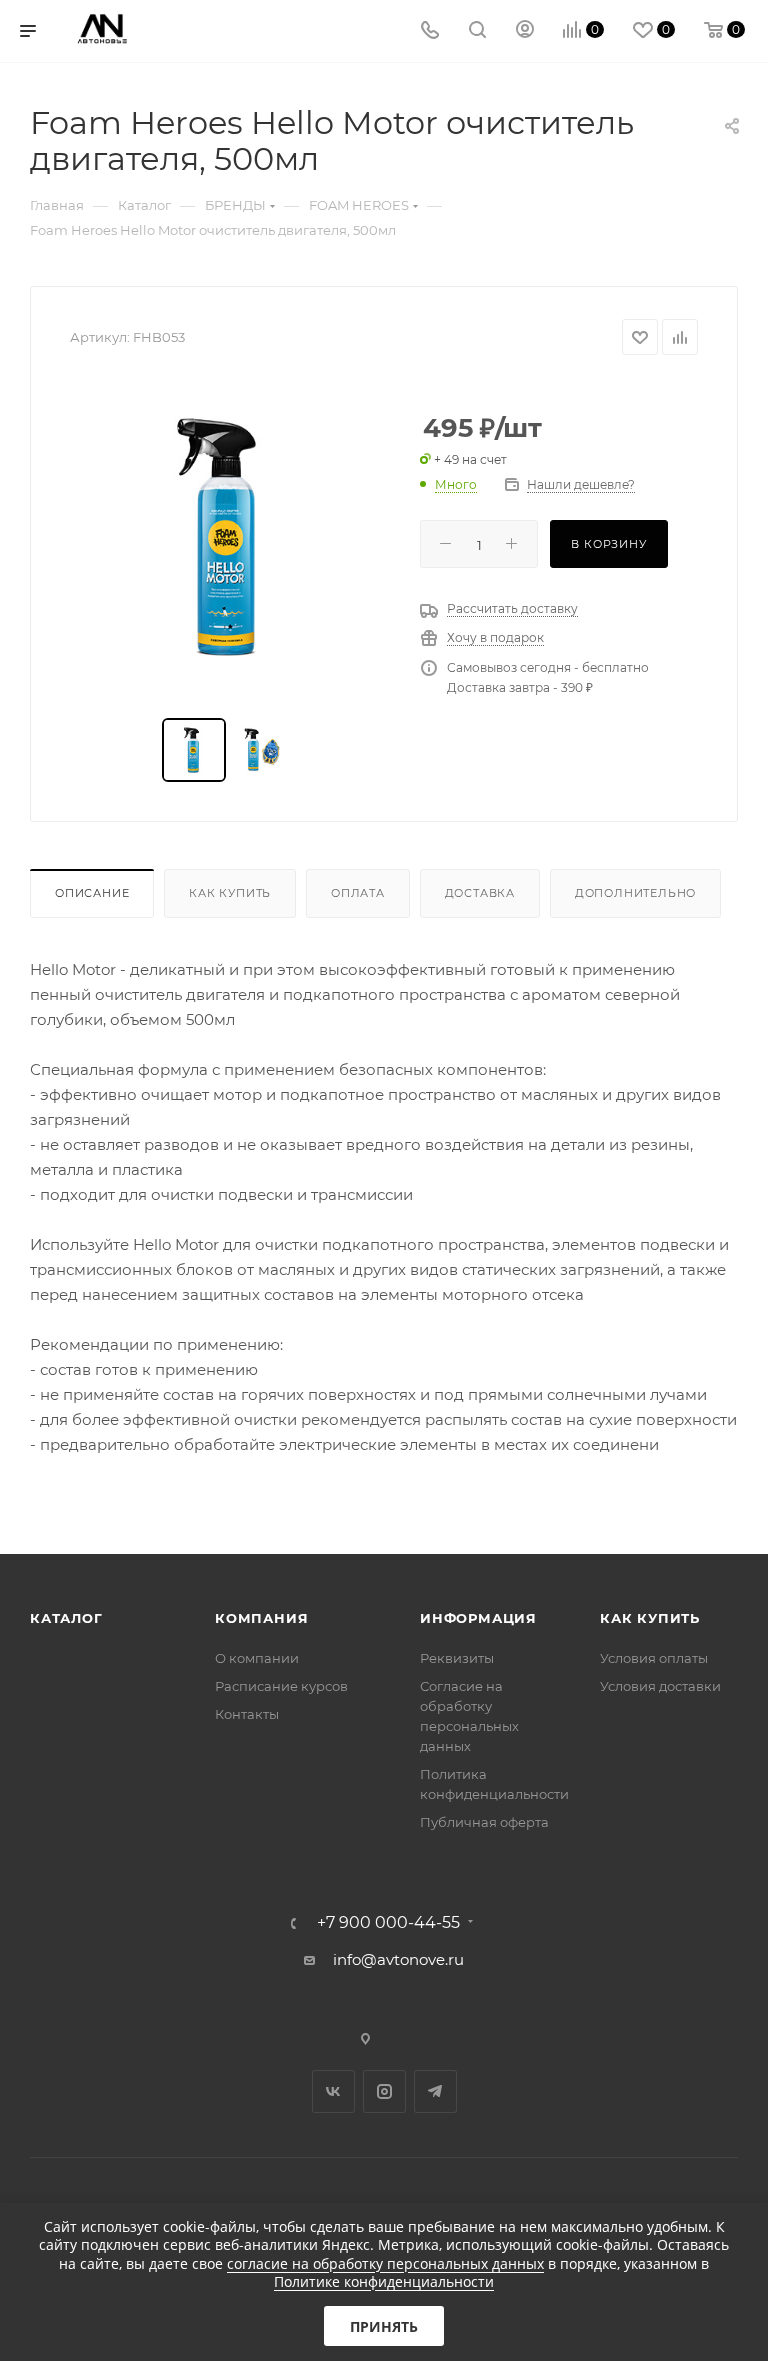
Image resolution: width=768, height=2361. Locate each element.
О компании (257, 1658)
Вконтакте (333, 2091)
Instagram (384, 2091)
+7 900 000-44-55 (388, 1923)
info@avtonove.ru (398, 1959)
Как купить (230, 893)
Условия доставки (660, 1686)
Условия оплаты (654, 1658)
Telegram (435, 2091)
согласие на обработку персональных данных (385, 2263)
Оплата (358, 893)
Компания (261, 1618)
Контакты (247, 1714)
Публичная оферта (484, 1822)
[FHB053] (230, 537)
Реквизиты (457, 1658)
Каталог (66, 1618)
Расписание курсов (281, 1686)
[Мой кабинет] (525, 31)
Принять (384, 2326)
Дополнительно (635, 893)
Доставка (480, 893)
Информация (478, 1618)
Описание (92, 893)
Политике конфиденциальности (384, 2281)
